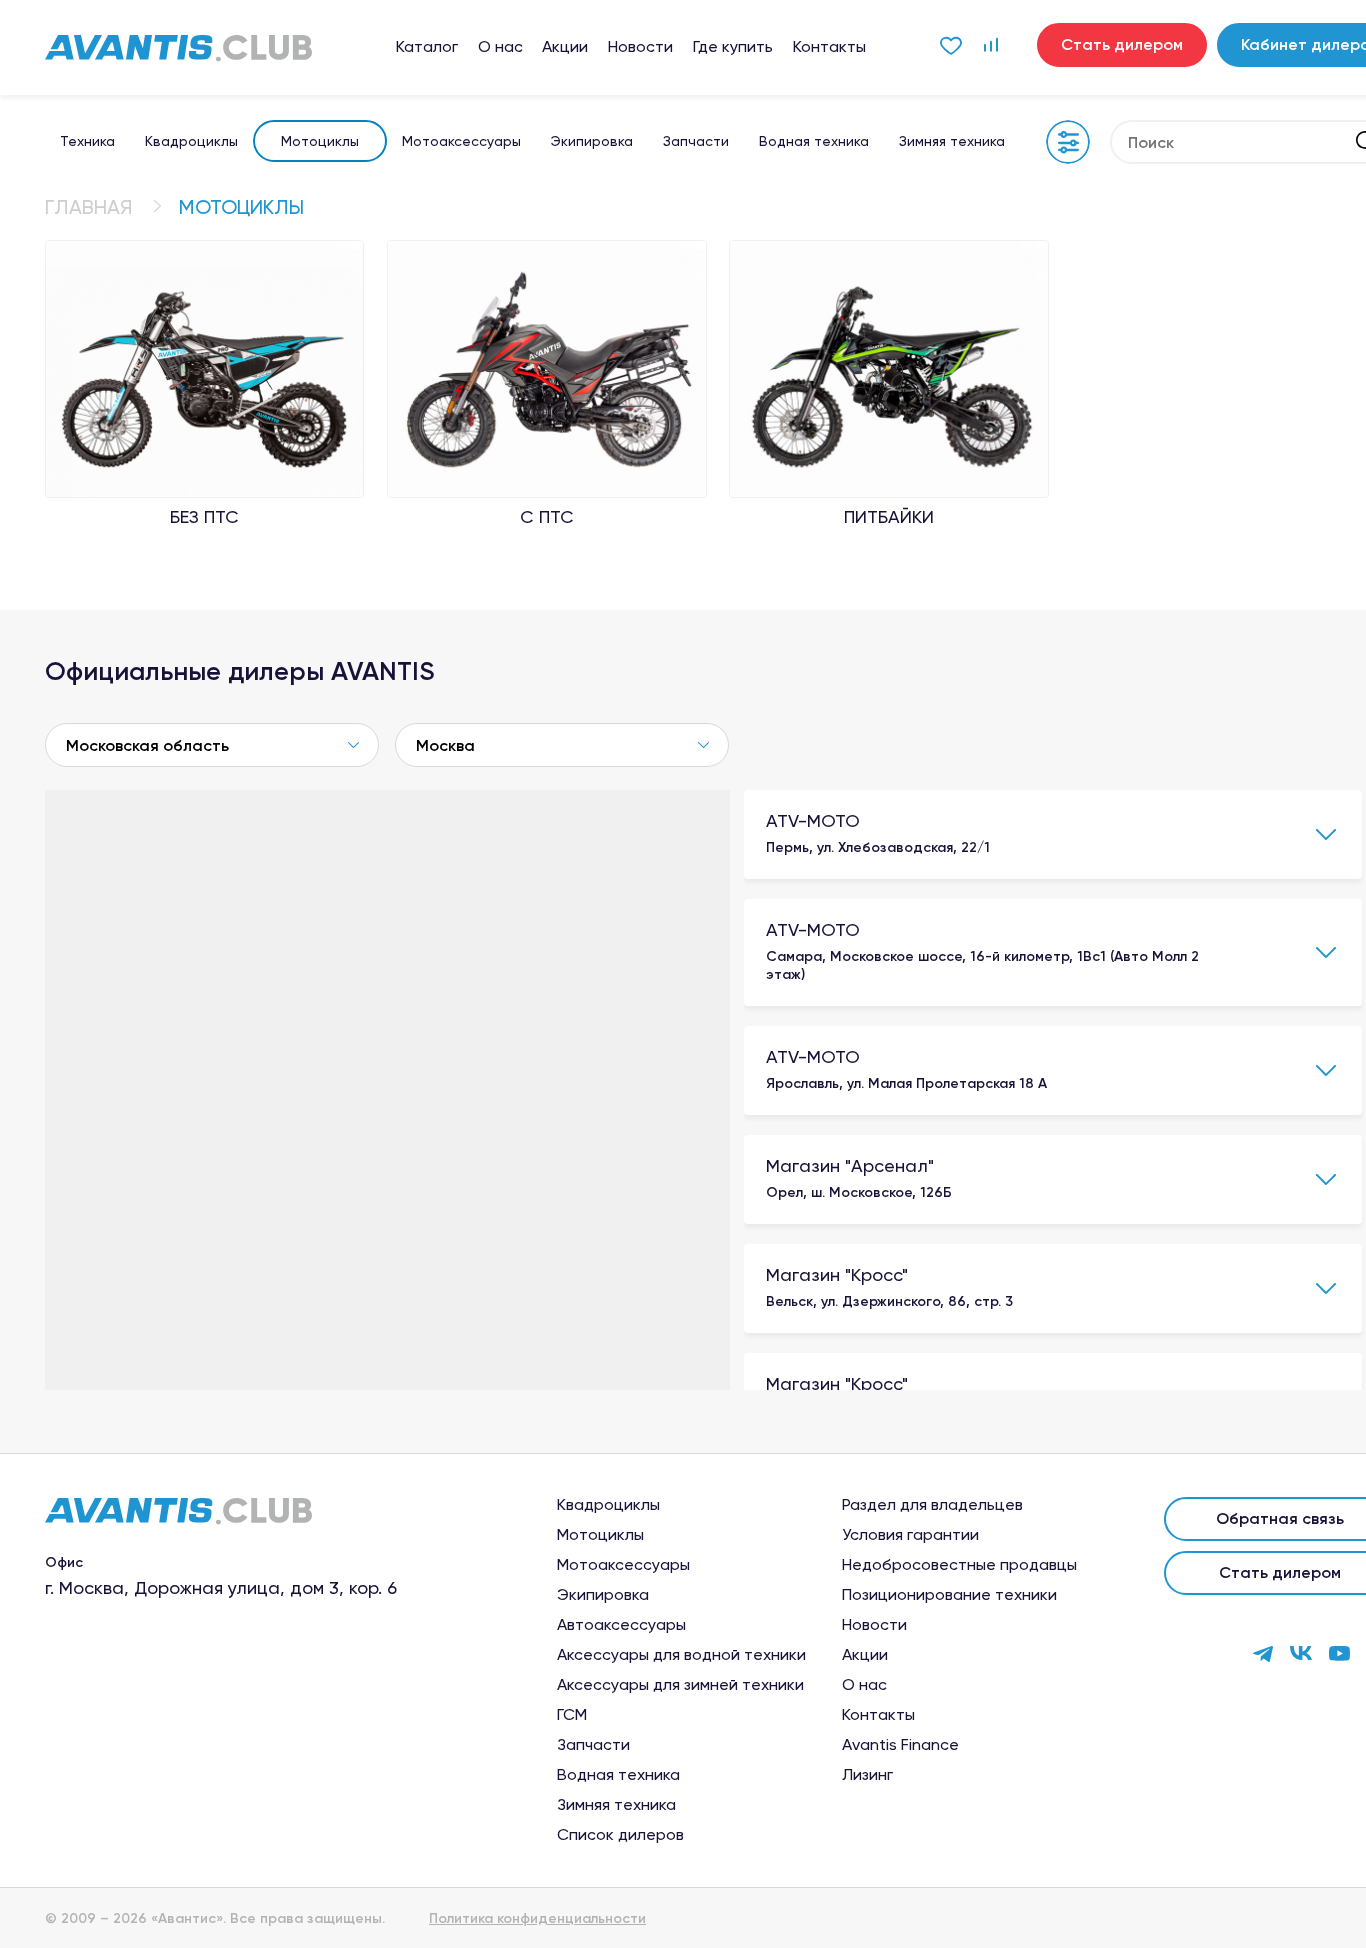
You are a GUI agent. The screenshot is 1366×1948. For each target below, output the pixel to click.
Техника (87, 141)
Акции (565, 47)
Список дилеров (620, 1835)
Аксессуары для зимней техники (680, 1685)
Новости (640, 47)
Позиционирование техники (949, 1595)
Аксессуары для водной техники (681, 1655)
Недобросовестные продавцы (959, 1565)
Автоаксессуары (621, 1625)
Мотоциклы (320, 141)
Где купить (733, 47)
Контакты (829, 47)
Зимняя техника (952, 141)
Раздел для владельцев (932, 1505)
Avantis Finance (900, 1745)
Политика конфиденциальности (537, 1919)
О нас (500, 47)
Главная (89, 207)
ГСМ (572, 1715)
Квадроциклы (191, 141)
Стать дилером (1122, 44)
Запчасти (696, 141)
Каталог (427, 47)
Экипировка (592, 141)
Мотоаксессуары (461, 141)
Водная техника (814, 141)
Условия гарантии (910, 1535)
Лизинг (867, 1775)
